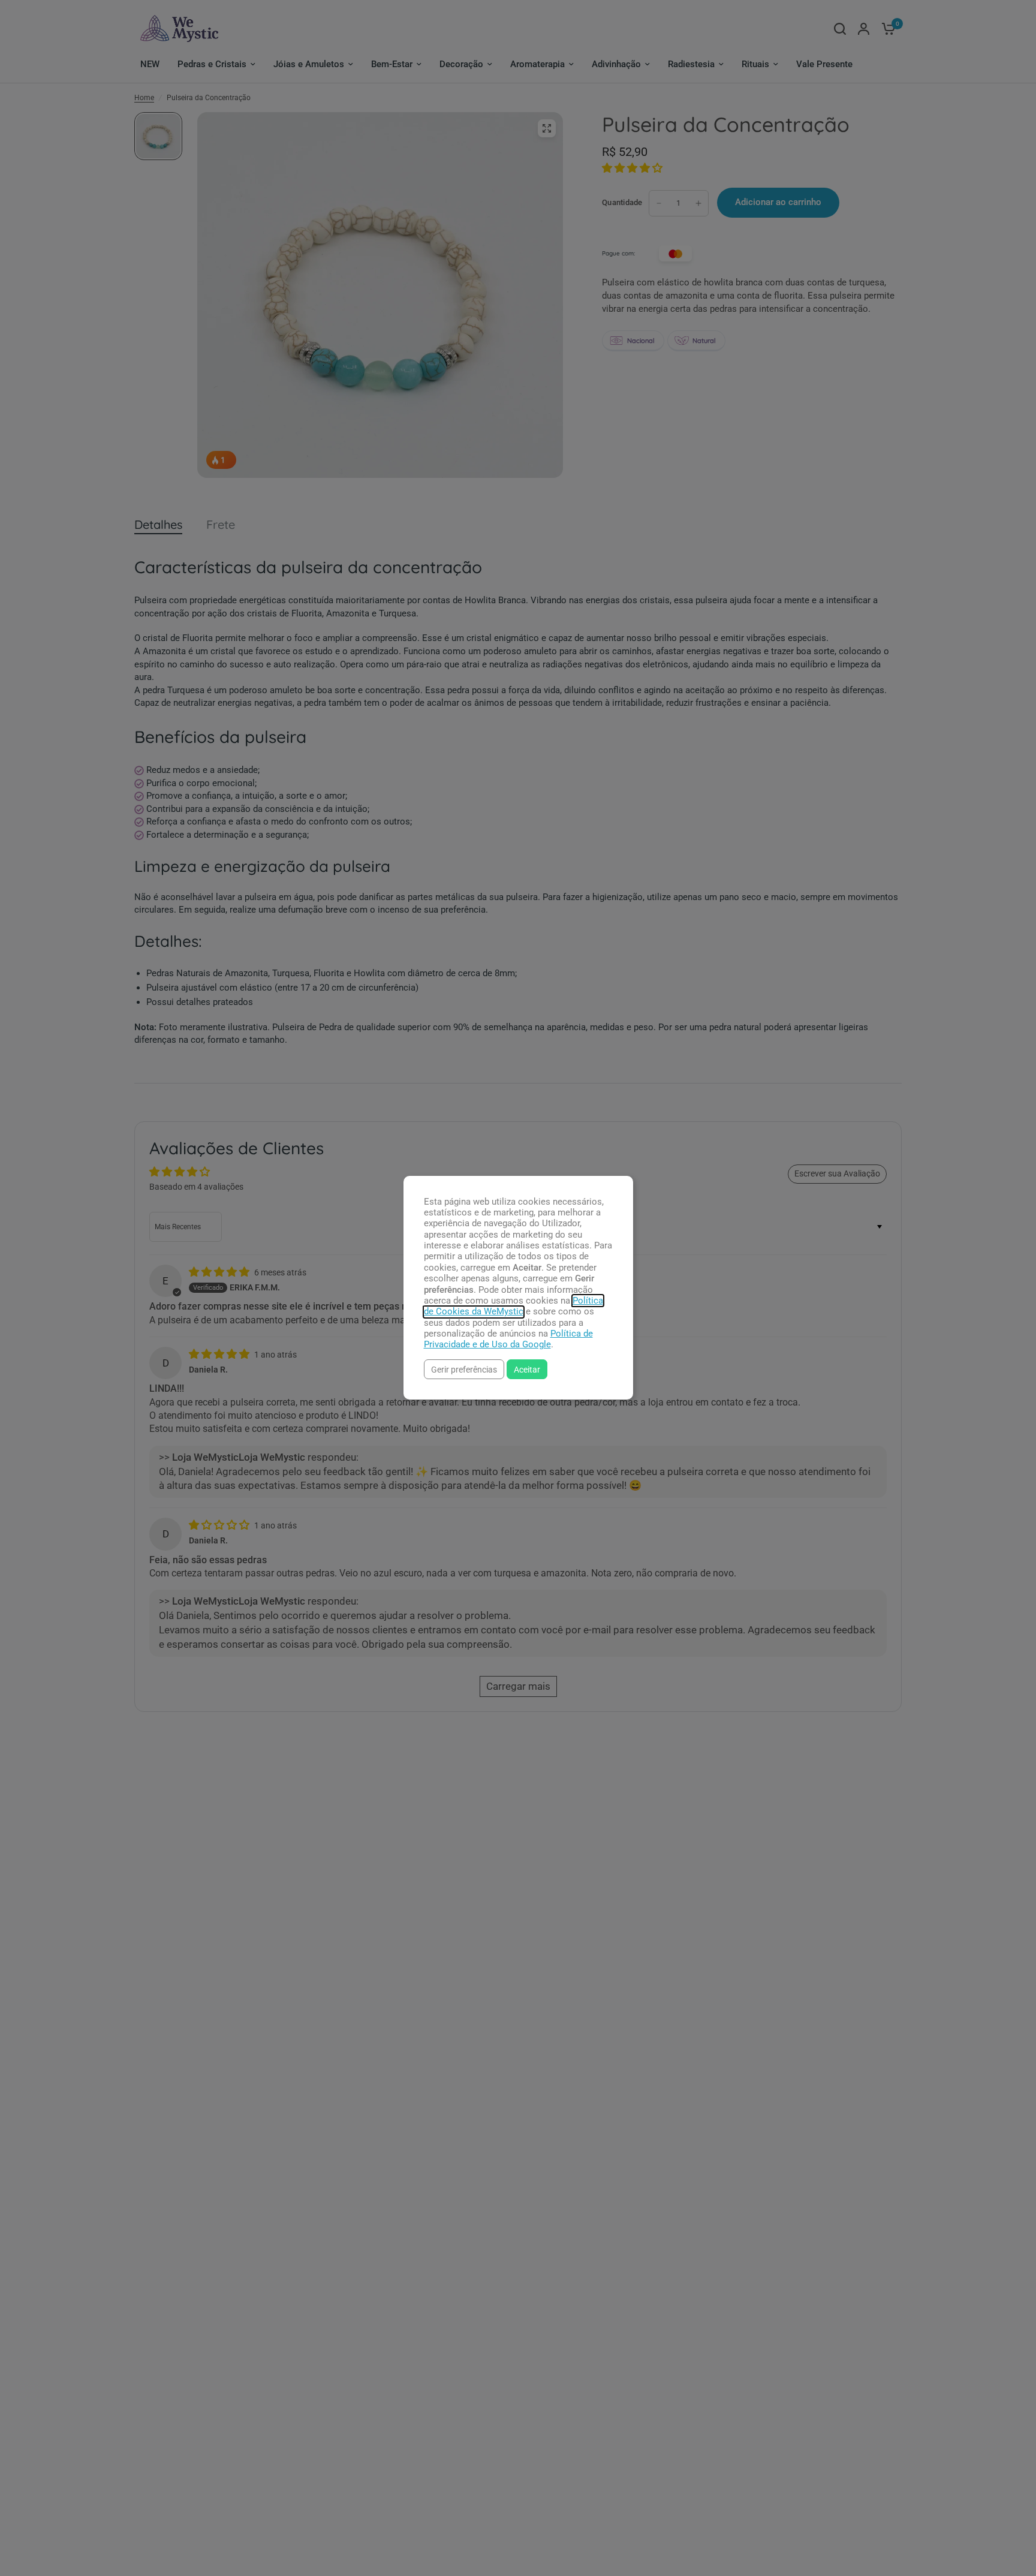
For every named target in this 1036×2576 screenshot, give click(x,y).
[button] (464, 1369)
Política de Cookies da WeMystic (514, 1306)
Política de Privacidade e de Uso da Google (508, 1339)
